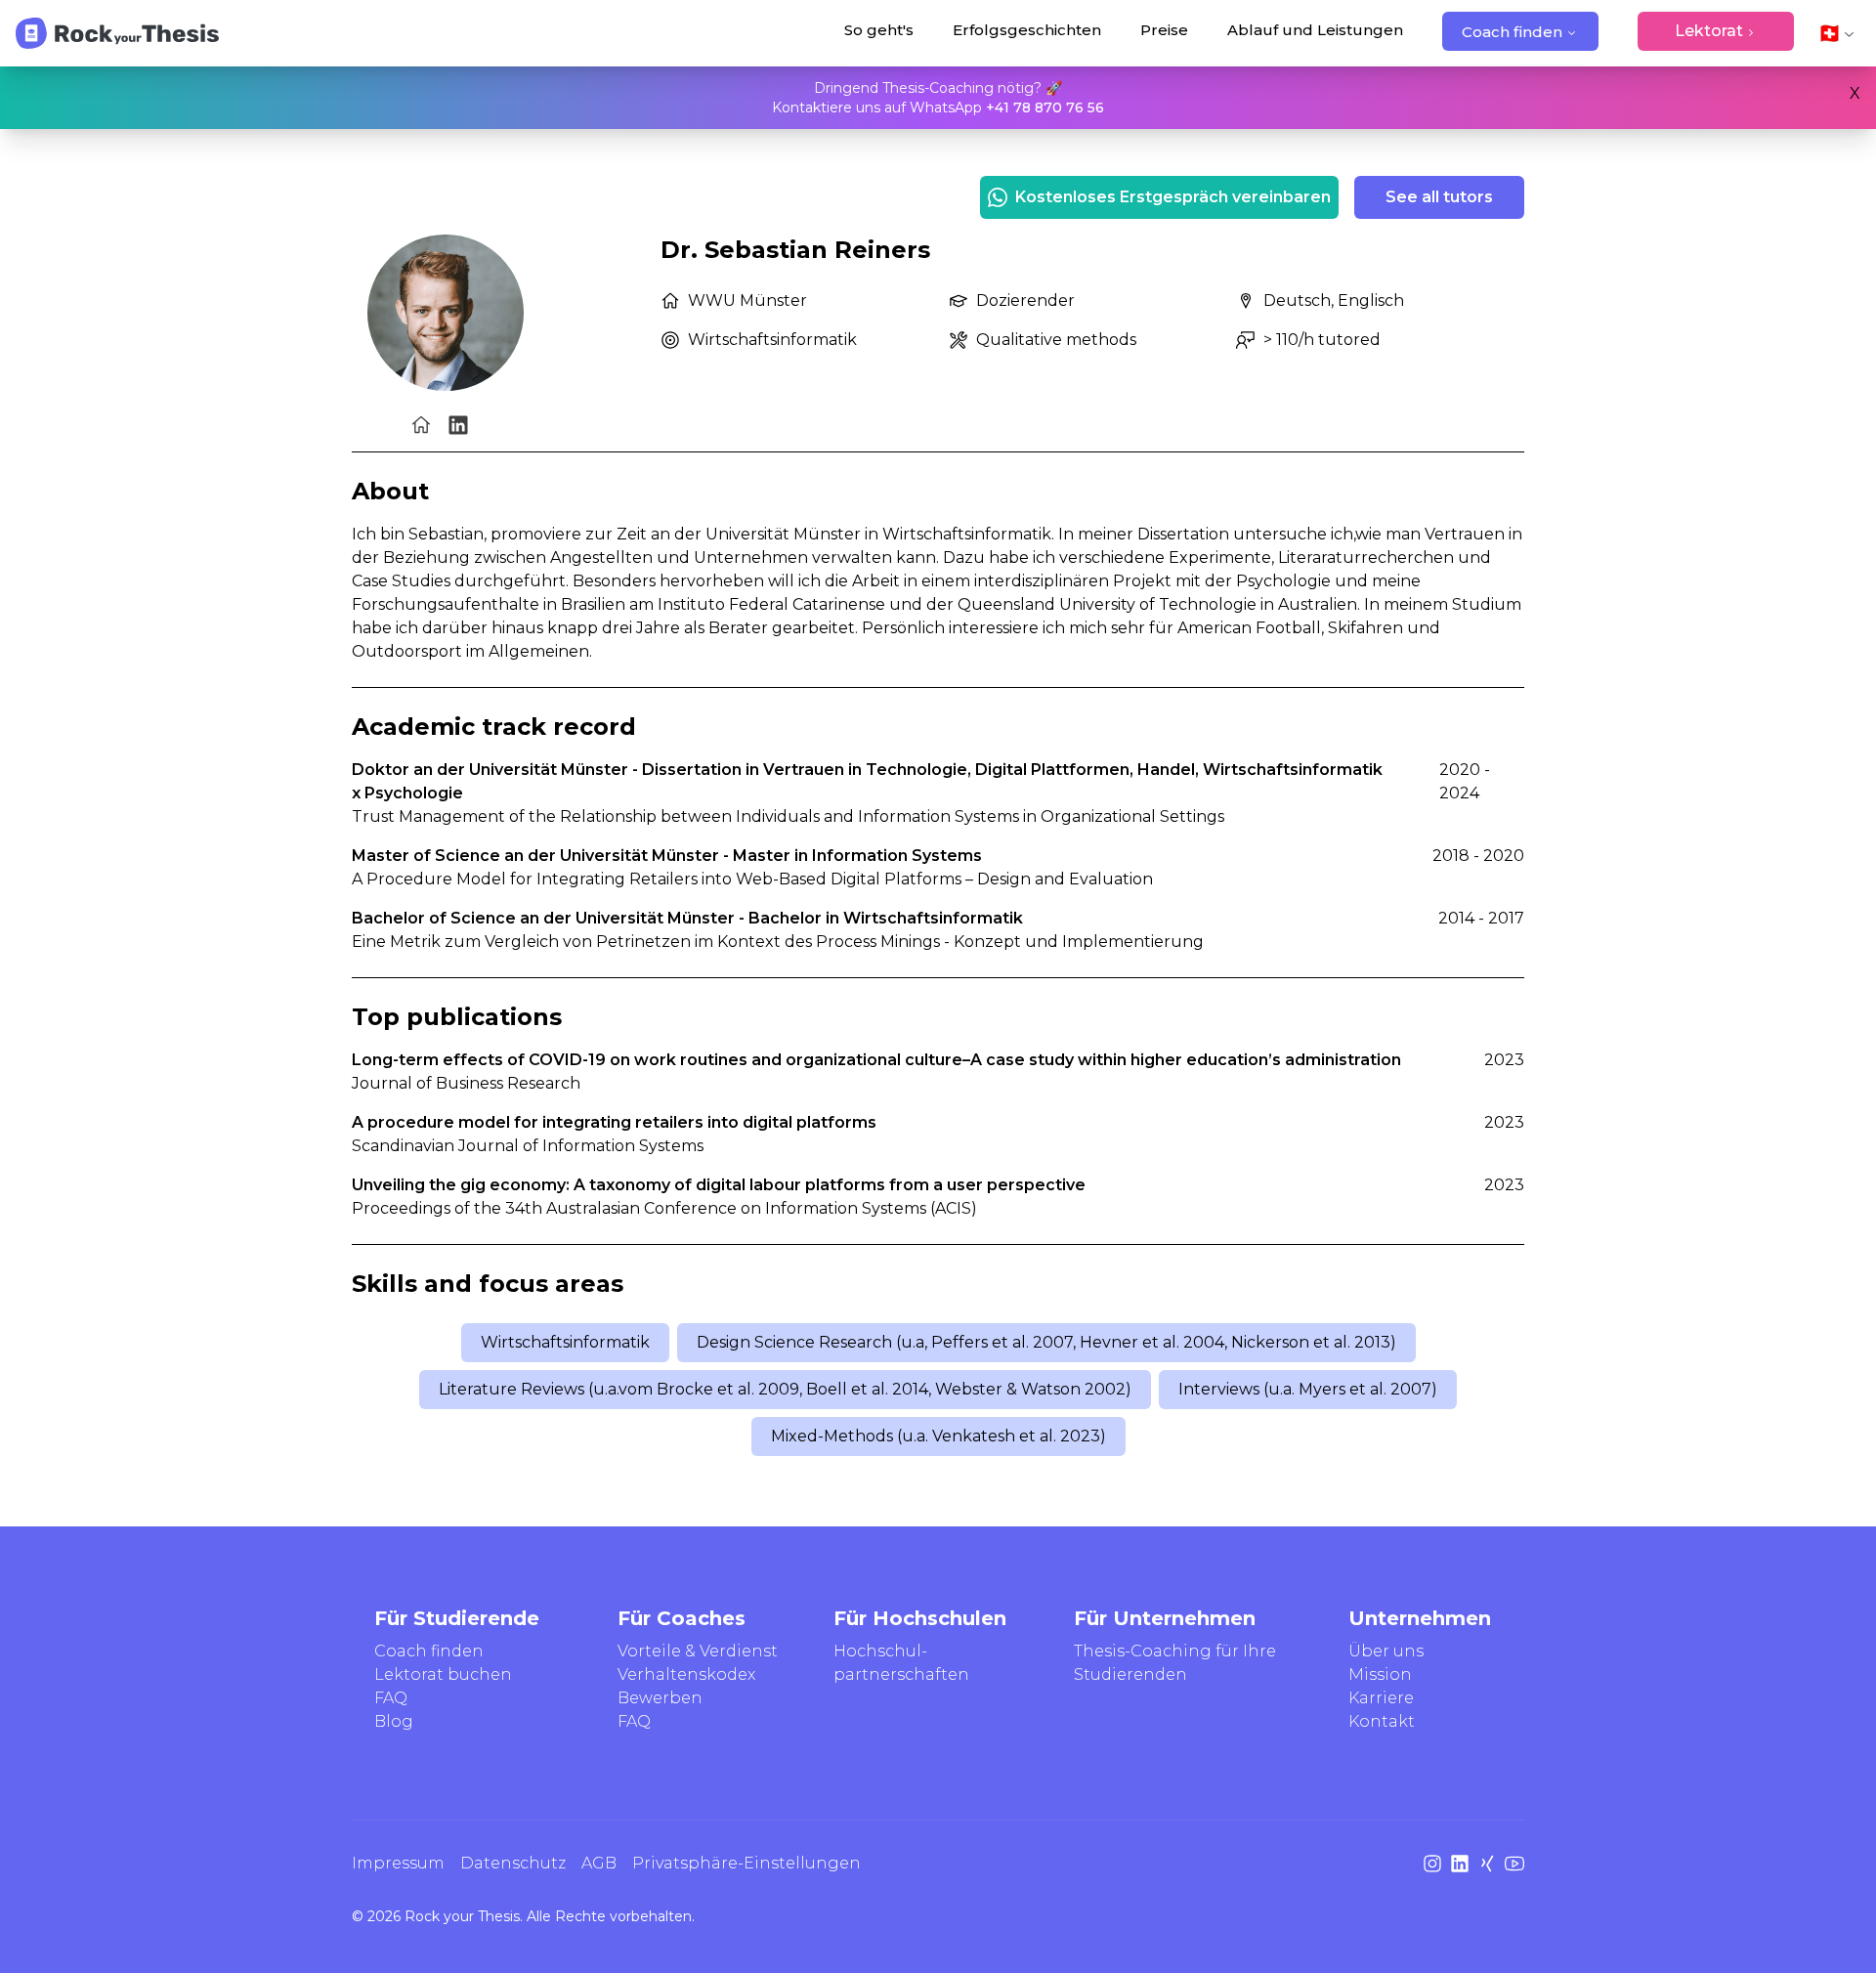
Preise (1164, 30)
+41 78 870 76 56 (1045, 107)
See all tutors (1439, 197)
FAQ (391, 1698)
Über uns (1386, 1651)
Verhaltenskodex (686, 1674)
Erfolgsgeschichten (1027, 30)
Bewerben (660, 1698)
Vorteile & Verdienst (698, 1651)
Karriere (1381, 1698)
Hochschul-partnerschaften (901, 1663)
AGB (599, 1863)
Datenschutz (513, 1863)
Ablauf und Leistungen (1315, 30)
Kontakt (1382, 1721)
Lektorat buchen (443, 1674)
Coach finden (1512, 32)
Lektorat (1709, 31)
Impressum (398, 1863)
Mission (1380, 1674)
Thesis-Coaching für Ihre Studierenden (1175, 1663)
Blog (394, 1721)
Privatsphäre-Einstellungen (746, 1863)
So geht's (879, 30)
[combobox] (1837, 33)
